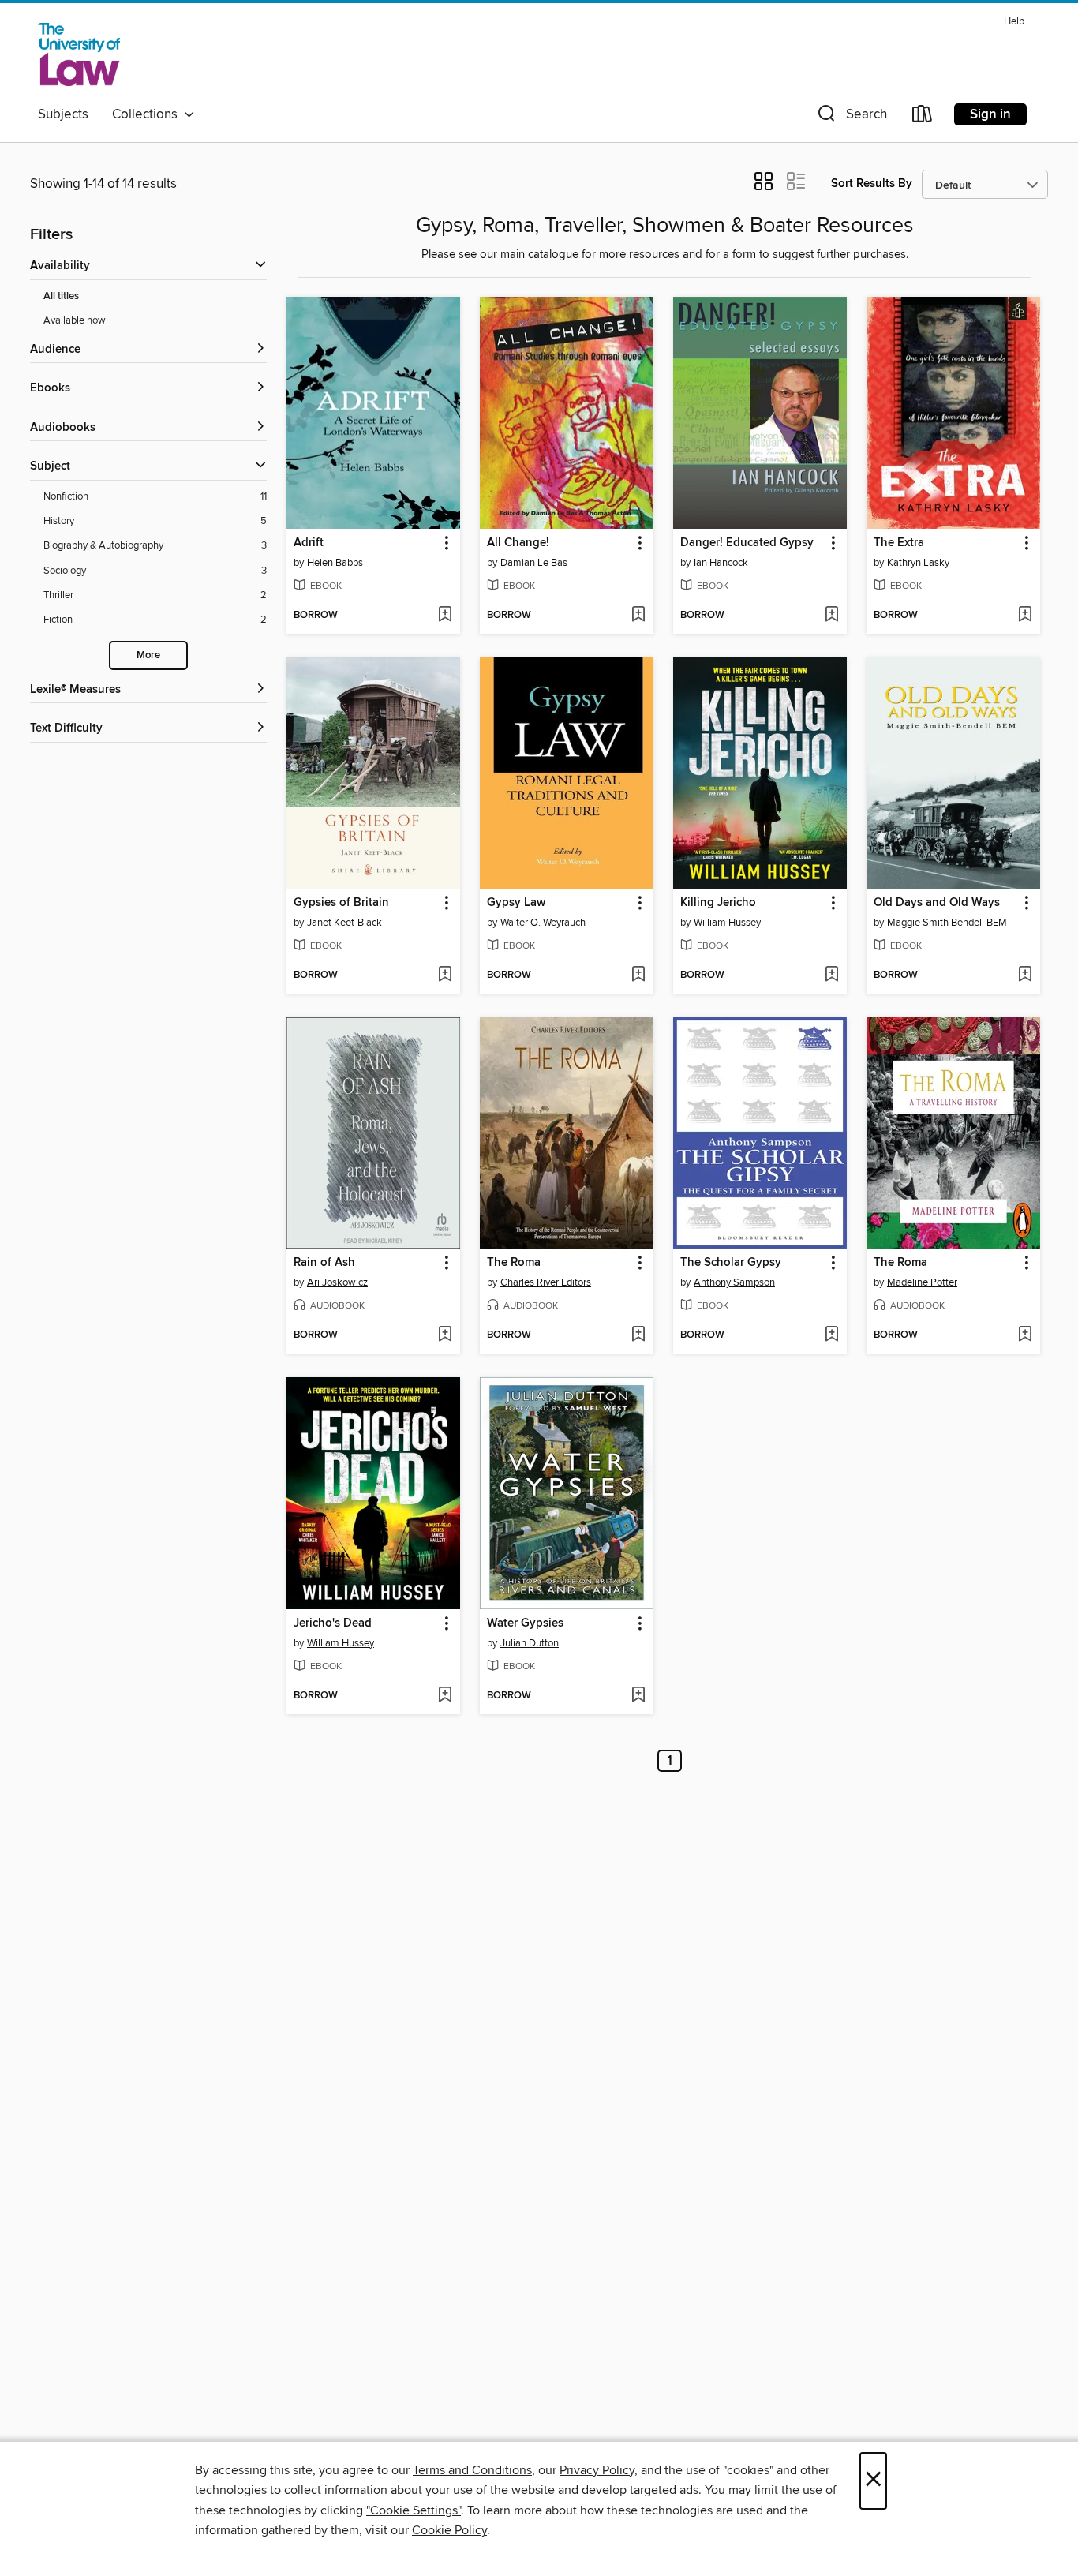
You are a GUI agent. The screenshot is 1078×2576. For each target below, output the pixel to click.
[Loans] (923, 117)
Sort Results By (872, 183)
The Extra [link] (899, 543)
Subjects (63, 114)
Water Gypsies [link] (525, 1623)
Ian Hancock (721, 563)
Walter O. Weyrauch (543, 923)
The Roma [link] (514, 1263)
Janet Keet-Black (344, 923)
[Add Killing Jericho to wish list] (831, 975)
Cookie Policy (449, 2530)
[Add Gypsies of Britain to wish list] (445, 975)
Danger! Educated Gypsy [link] (747, 543)
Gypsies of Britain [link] (341, 903)
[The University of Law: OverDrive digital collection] (79, 54)
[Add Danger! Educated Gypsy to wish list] (831, 616)
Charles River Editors (546, 1282)
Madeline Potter (922, 1282)
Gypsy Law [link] (516, 903)
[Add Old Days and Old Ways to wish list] (1025, 975)
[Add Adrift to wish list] (445, 616)
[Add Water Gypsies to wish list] (638, 1696)
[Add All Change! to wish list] (638, 616)
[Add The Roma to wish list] (638, 1335)
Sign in (990, 114)
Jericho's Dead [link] (333, 1623)
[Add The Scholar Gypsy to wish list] (831, 1335)
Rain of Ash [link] (324, 1263)
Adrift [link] (309, 543)
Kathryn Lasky (918, 563)
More (148, 655)
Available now (75, 320)
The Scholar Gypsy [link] (731, 1263)
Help (1014, 22)
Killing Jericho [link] (718, 903)
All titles (61, 296)
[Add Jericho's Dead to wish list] (445, 1696)
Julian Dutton (530, 1643)
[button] (851, 117)
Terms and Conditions (472, 2470)
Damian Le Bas (534, 563)
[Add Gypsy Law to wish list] (638, 975)
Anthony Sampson (734, 1282)
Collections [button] (148, 114)
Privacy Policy (597, 2470)
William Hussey (727, 923)
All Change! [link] (518, 543)
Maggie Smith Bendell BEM (947, 923)
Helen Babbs (335, 563)
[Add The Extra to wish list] (1025, 616)
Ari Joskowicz (337, 1282)
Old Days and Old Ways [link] (937, 903)
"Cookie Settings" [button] (414, 2510)
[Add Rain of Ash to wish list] (445, 1335)
